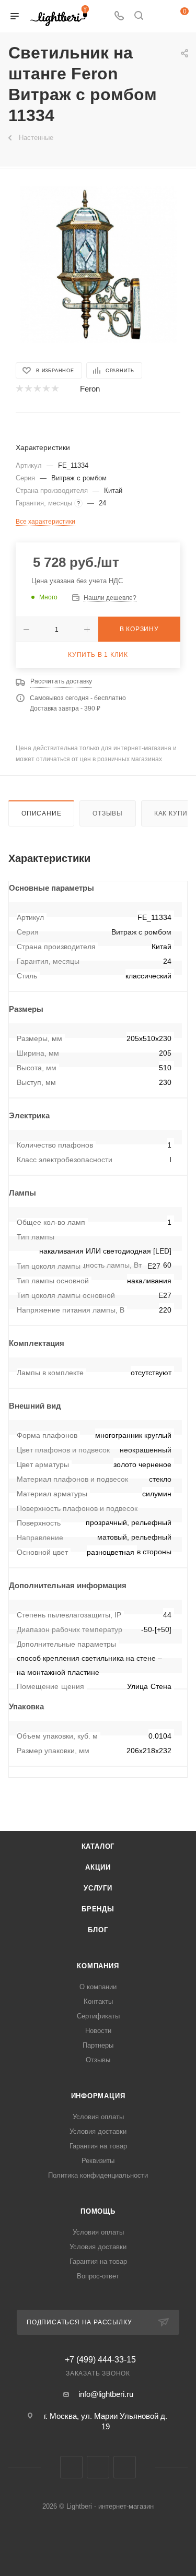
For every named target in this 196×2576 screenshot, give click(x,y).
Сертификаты (98, 2016)
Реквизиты (98, 2161)
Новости (98, 2031)
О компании (98, 1987)
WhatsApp (125, 2467)
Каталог (98, 1846)
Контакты (98, 2001)
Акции (98, 1867)
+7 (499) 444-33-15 (100, 2360)
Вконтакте (71, 2467)
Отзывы (108, 813)
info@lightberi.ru (106, 2394)
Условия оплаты (98, 2117)
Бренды (98, 1909)
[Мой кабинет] (158, 16)
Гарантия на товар (98, 2146)
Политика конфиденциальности (98, 2175)
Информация (98, 2096)
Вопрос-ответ (98, 2276)
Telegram (98, 2467)
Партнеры (98, 2045)
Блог (98, 1930)
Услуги (98, 1888)
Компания (98, 1966)
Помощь (98, 2211)
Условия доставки (98, 2131)
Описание (41, 813)
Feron (90, 389)
